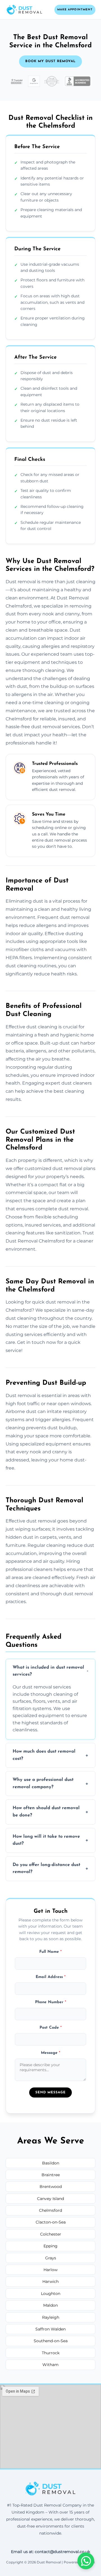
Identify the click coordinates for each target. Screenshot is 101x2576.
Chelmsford (50, 2210)
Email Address (51, 1977)
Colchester (51, 2234)
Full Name (50, 1952)
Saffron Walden (50, 2329)
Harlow (50, 2270)
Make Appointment (75, 10)
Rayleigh (51, 2317)
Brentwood (51, 2187)
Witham (50, 2365)
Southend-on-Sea (51, 2341)
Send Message (50, 2092)
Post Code (51, 2028)
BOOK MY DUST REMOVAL (50, 61)
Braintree (51, 2175)
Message (51, 2053)
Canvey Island (50, 2199)
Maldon (50, 2305)
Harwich (50, 2281)
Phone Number (51, 2002)
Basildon (51, 2163)
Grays (51, 2258)
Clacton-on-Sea (51, 2222)
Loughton (51, 2294)
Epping (50, 2246)
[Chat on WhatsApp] (86, 2561)
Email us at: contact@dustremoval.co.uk (50, 2552)
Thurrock (51, 2353)
